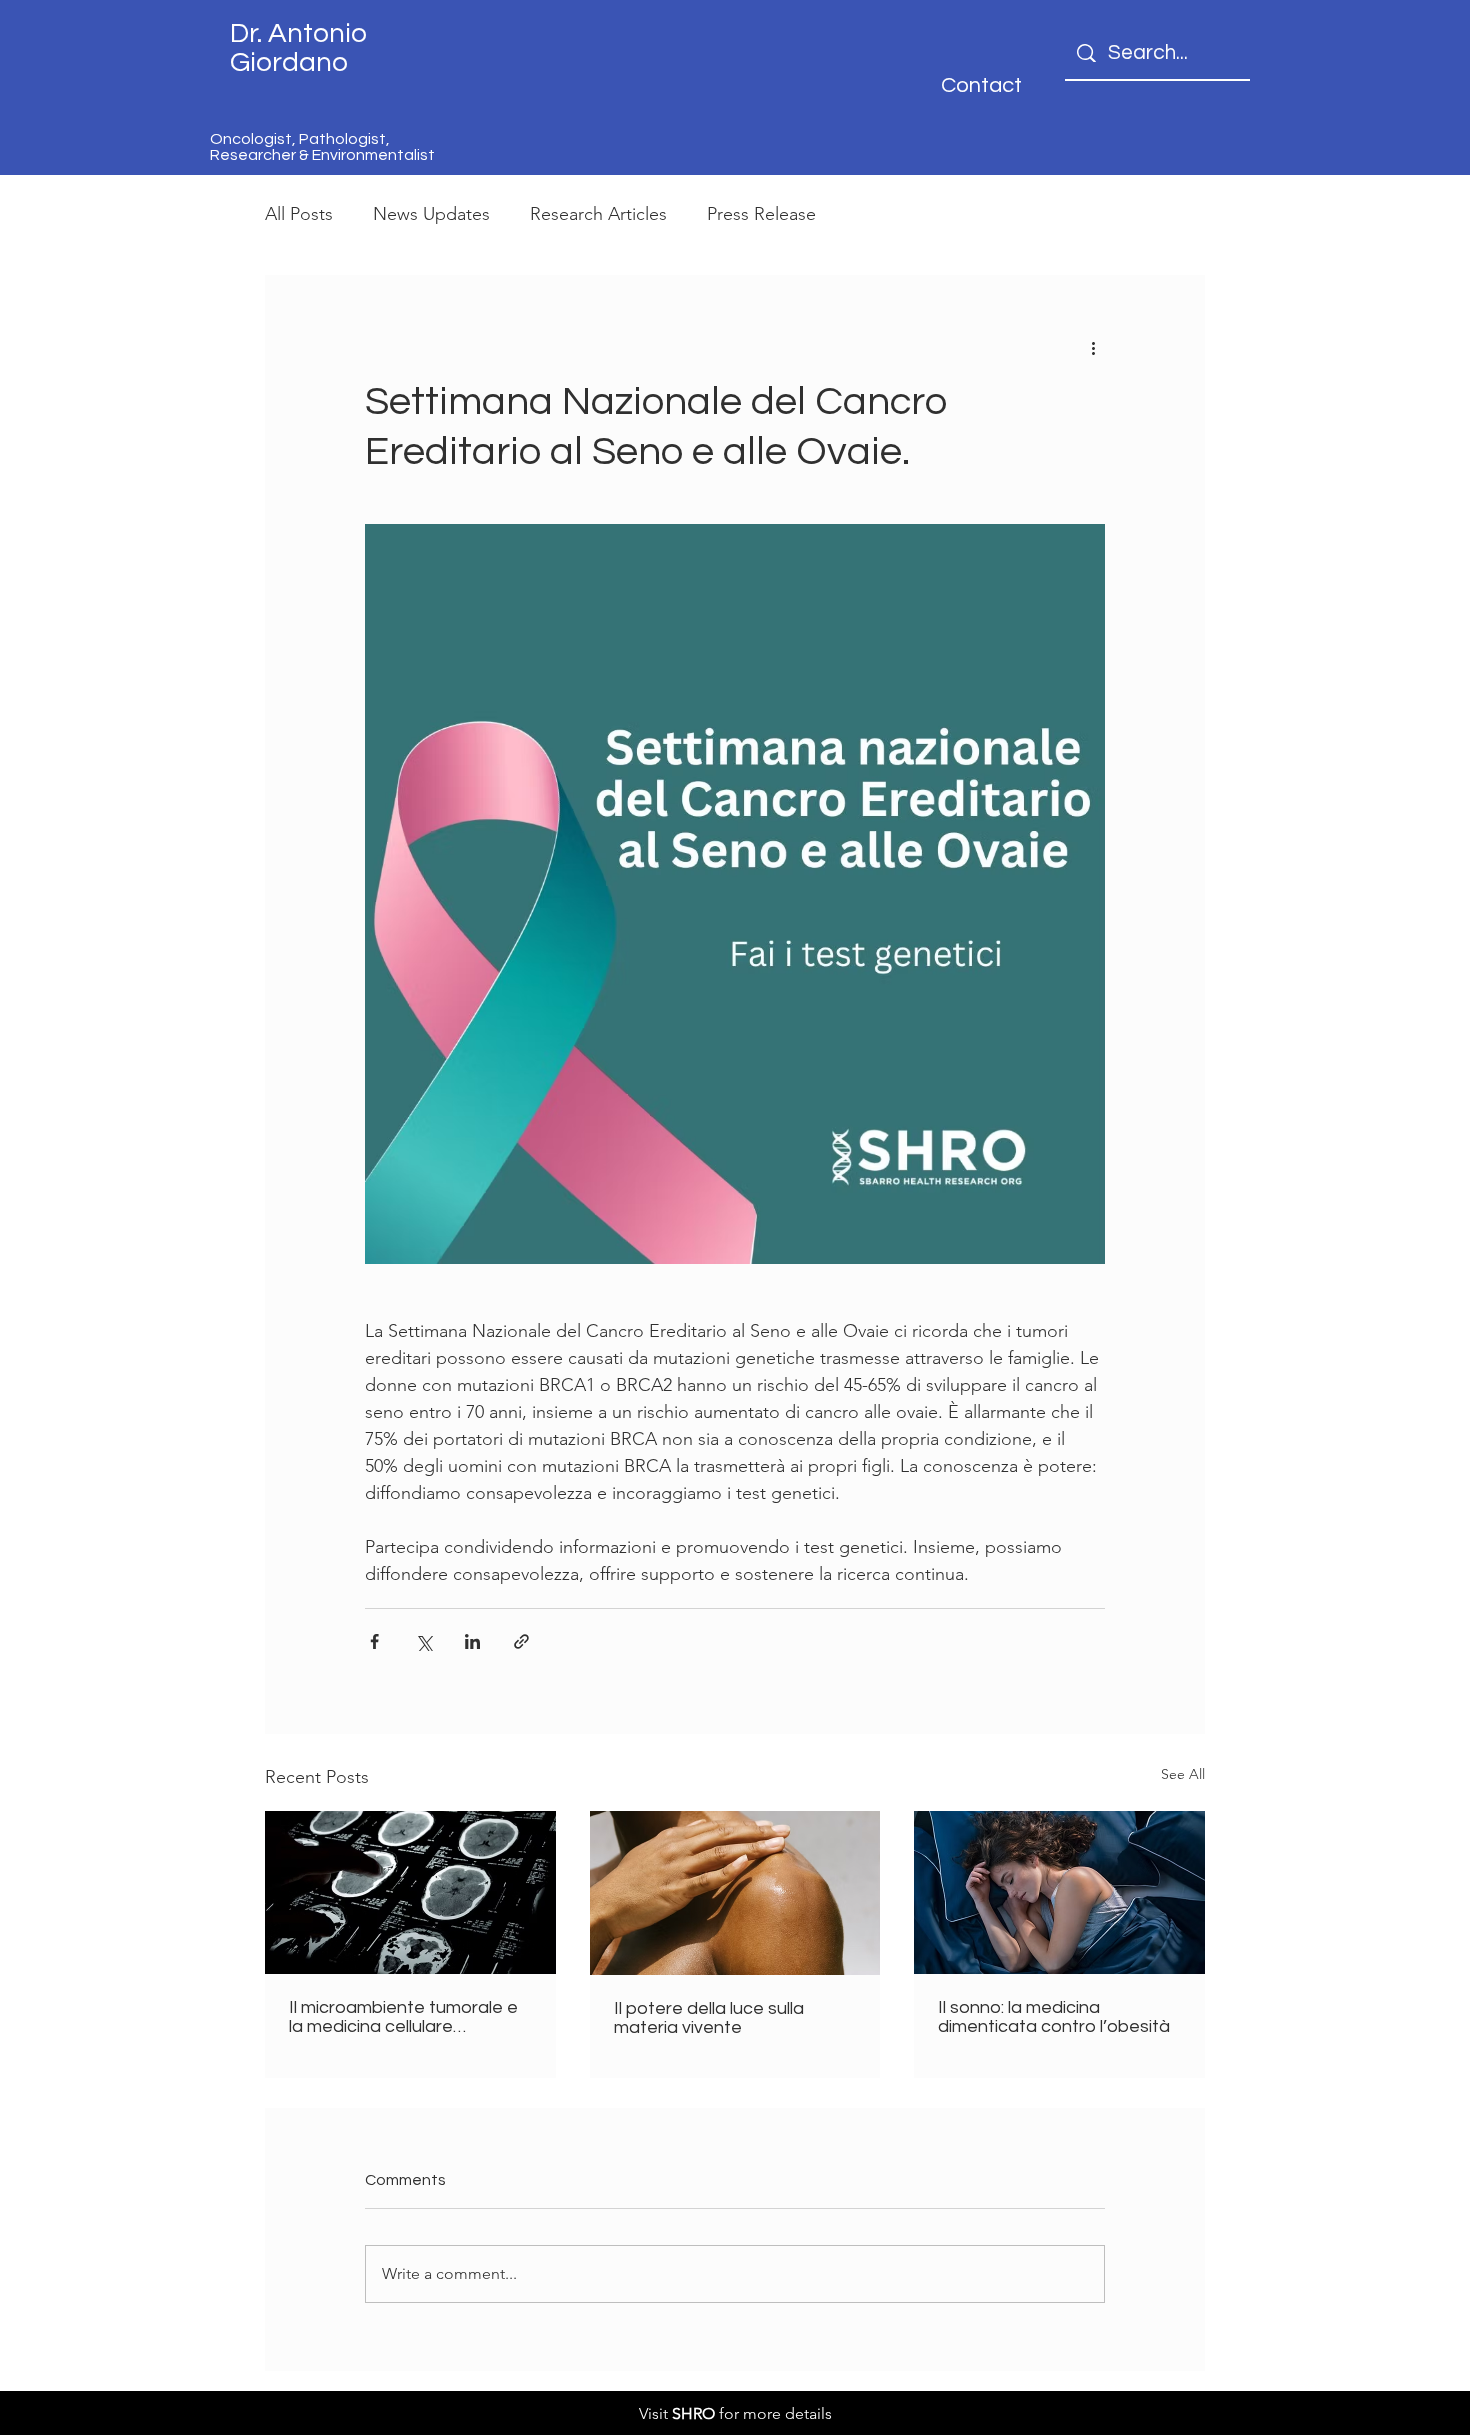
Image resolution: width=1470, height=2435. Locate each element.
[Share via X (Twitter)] (423, 1641)
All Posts (299, 214)
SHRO (693, 2413)
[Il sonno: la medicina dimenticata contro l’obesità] (1059, 1892)
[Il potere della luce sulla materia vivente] (735, 1893)
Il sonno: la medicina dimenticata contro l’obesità (1054, 2017)
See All (1183, 1774)
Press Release (761, 214)
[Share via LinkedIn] (472, 1641)
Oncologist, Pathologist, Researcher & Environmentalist (322, 147)
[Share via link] (521, 1641)
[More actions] (1093, 347)
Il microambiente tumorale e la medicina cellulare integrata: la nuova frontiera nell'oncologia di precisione (403, 2017)
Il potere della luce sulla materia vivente (709, 2018)
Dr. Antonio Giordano (298, 48)
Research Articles (598, 214)
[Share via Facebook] (374, 1641)
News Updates (431, 214)
